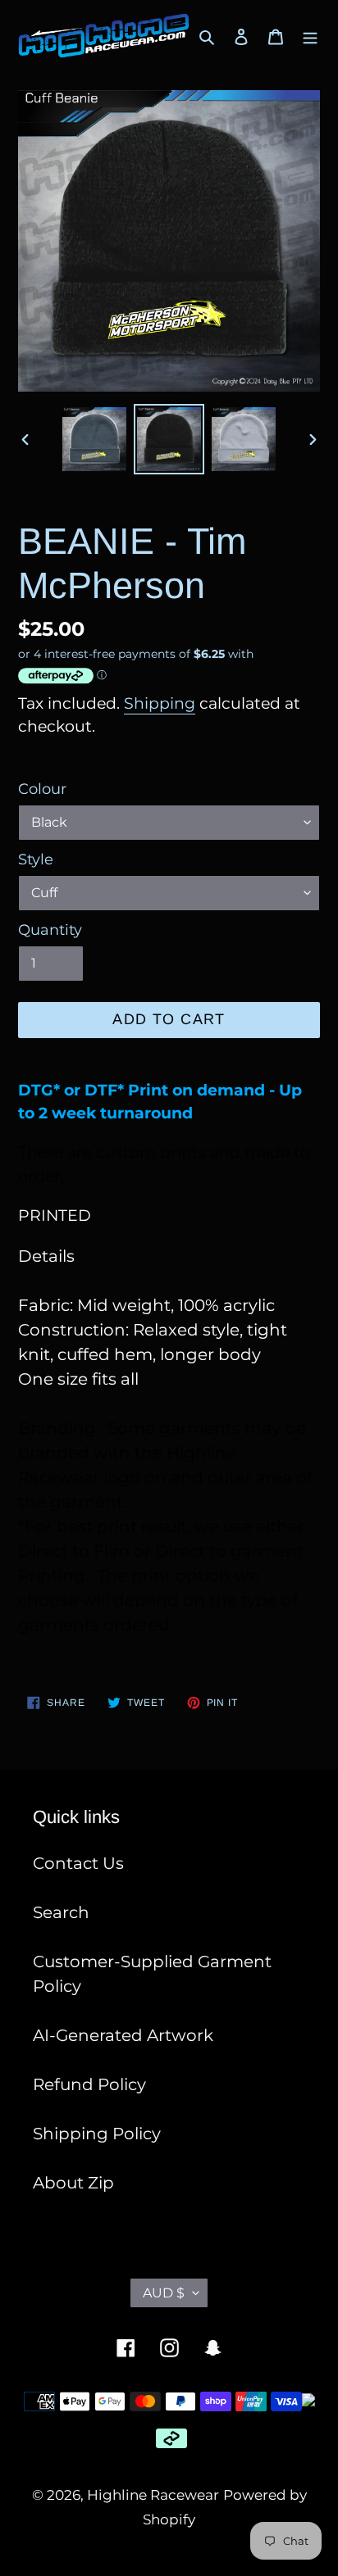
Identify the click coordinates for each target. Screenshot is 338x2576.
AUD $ (164, 2293)
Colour (42, 789)
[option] (95, 439)
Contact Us (78, 1863)
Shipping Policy (97, 2134)
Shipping (160, 703)
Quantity (50, 930)
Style (36, 859)
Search (61, 1912)
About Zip (73, 2183)
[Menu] (310, 36)
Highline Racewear (153, 2495)
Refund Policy (89, 2084)
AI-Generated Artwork (123, 2035)
